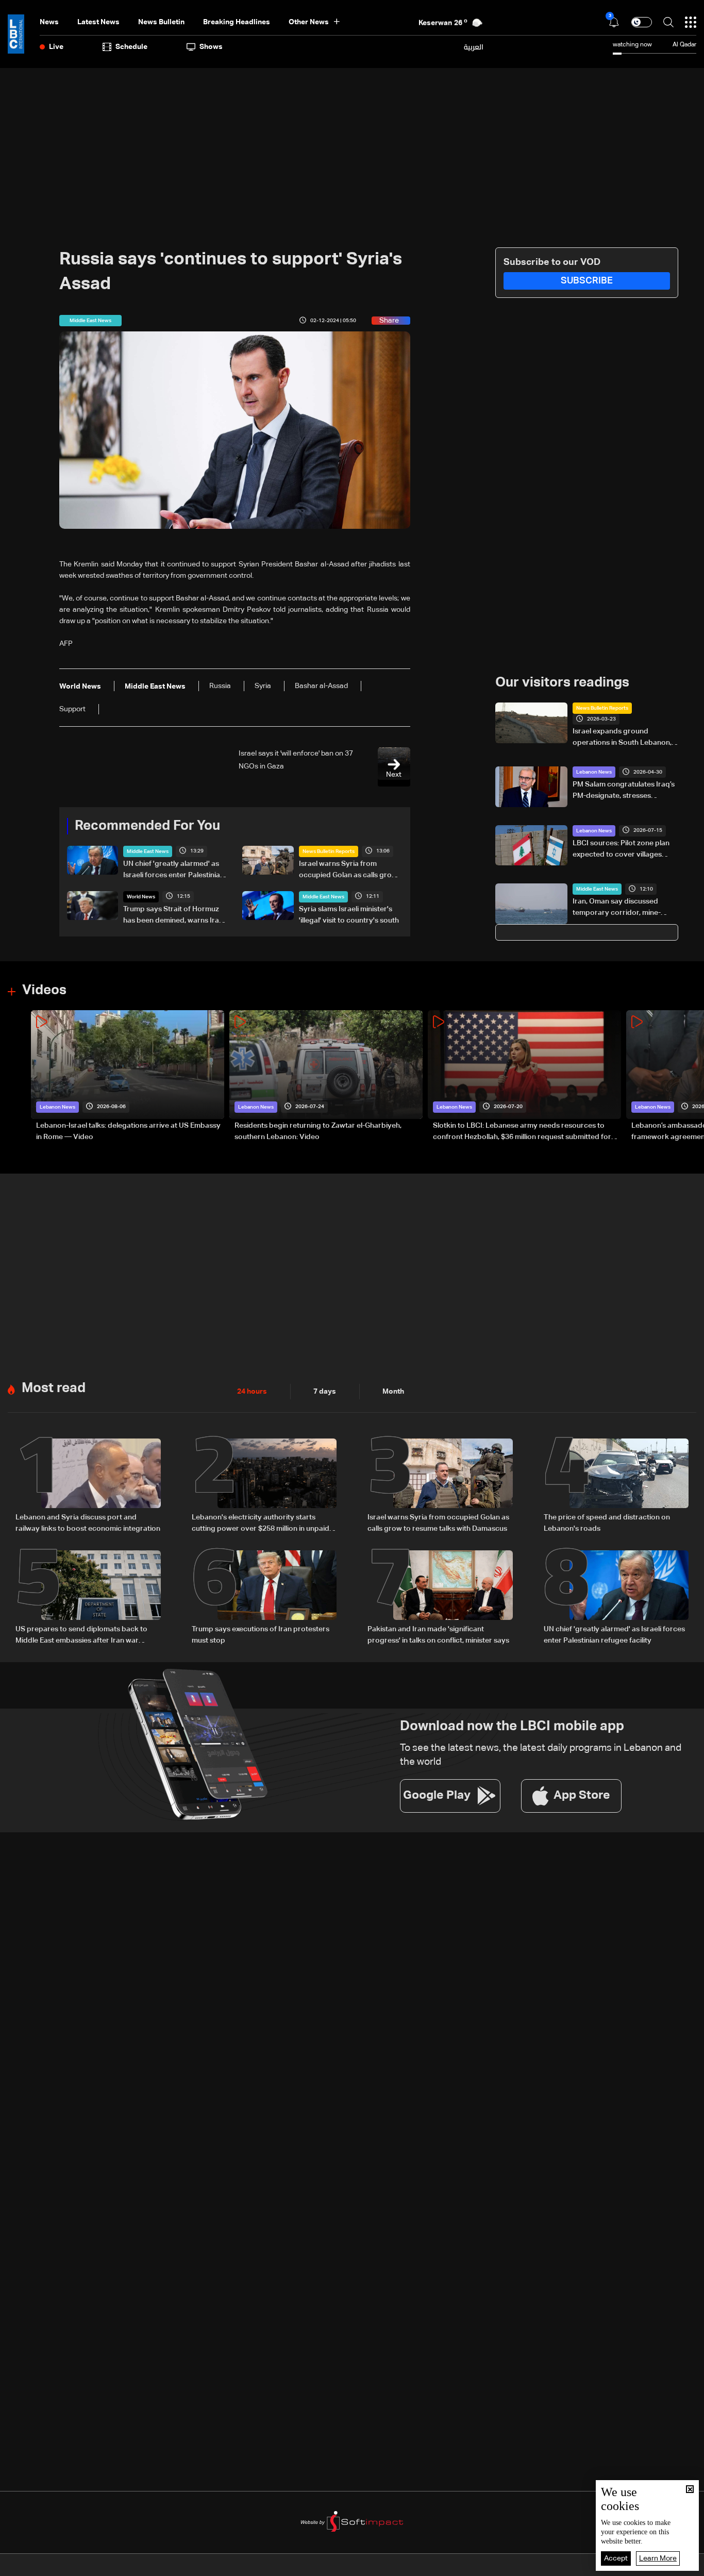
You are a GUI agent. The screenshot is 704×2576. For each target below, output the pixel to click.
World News (141, 897)
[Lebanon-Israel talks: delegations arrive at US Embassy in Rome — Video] (128, 1076)
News (49, 22)
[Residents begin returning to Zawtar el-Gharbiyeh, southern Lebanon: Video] (326, 1076)
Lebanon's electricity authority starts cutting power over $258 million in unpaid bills (261, 1524)
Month (393, 1392)
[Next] (691, 1076)
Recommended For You (147, 826)
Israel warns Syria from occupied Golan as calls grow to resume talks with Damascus (351, 871)
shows (211, 47)
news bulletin (161, 22)
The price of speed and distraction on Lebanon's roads (607, 1523)
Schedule (131, 47)
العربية (474, 47)
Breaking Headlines (237, 22)
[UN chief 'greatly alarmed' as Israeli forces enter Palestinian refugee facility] (616, 1598)
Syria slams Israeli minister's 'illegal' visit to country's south (349, 915)
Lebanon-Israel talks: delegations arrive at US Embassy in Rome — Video (128, 1131)
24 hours (252, 1392)
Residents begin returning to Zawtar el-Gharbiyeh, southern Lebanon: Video (318, 1131)
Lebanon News (594, 772)
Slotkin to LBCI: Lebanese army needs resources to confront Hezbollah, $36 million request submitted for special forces (522, 1132)
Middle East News (148, 851)
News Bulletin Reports (329, 851)
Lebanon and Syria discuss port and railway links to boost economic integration (88, 1523)
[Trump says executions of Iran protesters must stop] (264, 1598)
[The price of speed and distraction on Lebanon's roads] (616, 1486)
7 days (325, 1392)
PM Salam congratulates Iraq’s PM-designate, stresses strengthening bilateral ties (624, 791)
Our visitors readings (562, 683)
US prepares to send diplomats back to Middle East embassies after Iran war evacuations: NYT (81, 1636)
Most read (54, 1389)
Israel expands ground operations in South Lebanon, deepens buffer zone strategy (623, 738)
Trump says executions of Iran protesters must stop (261, 1635)
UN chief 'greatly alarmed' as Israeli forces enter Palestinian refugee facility (174, 871)
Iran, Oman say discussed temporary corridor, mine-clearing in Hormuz (617, 908)
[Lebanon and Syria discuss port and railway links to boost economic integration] (88, 1486)
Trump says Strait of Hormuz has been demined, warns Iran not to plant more (173, 916)
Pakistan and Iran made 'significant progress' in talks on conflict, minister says (438, 1635)
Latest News (98, 22)
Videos (44, 991)
